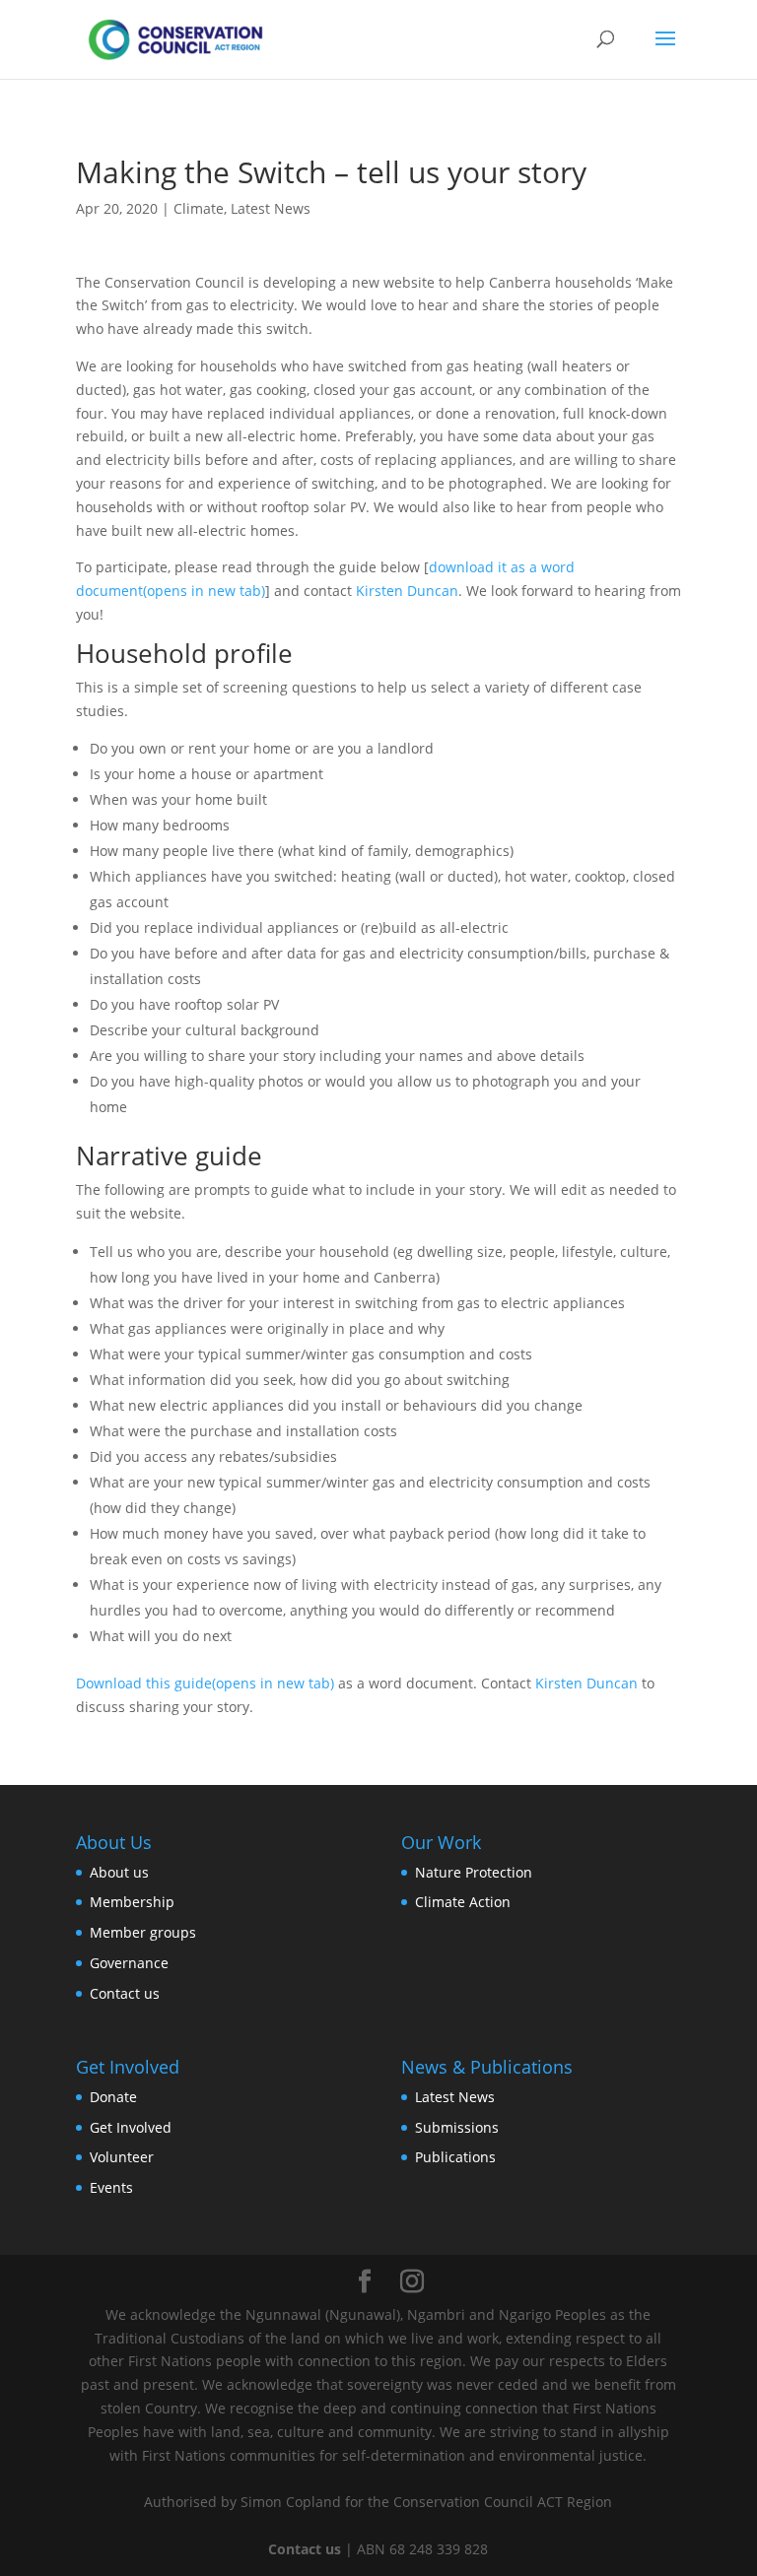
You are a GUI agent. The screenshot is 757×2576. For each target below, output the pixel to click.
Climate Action (463, 1902)
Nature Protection (474, 1872)
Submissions (457, 2127)
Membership (132, 1902)
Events (111, 2187)
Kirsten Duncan (407, 591)
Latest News (271, 208)
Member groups (143, 1932)
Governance (129, 1963)
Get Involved (131, 2127)
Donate (113, 2097)
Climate (199, 208)
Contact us (125, 1993)
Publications (455, 2157)
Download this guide (205, 1683)
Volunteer (122, 2157)
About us (119, 1872)
